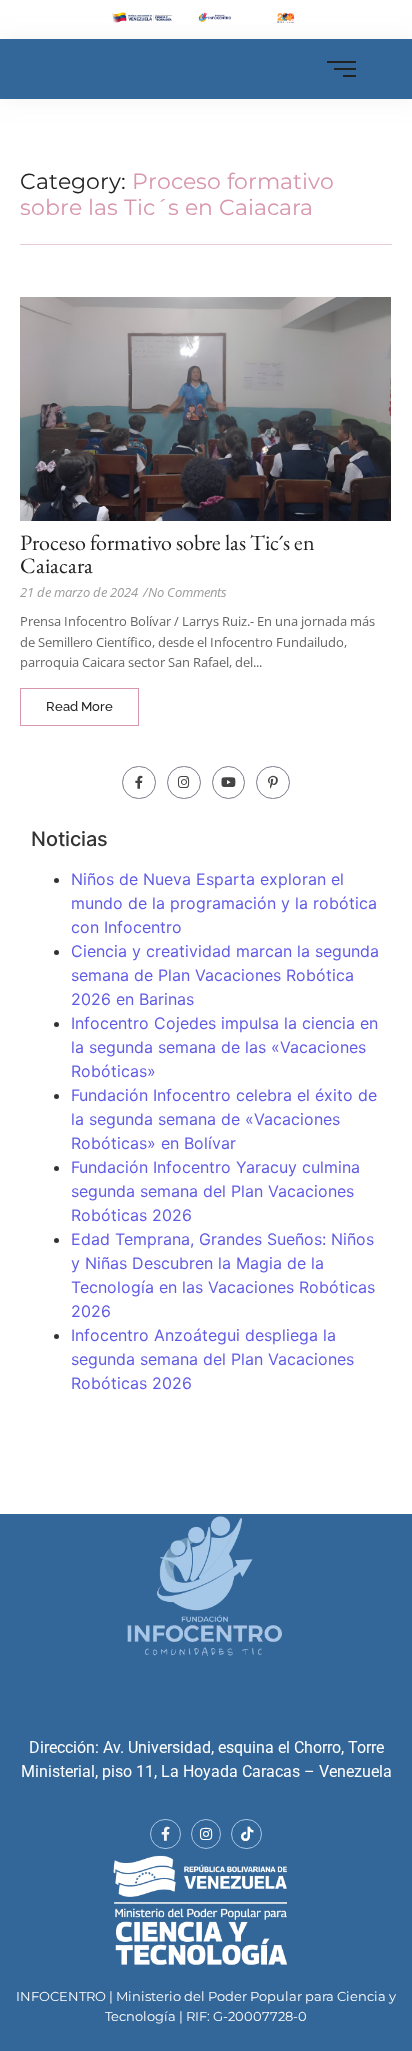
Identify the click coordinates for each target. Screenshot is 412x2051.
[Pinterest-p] (273, 783)
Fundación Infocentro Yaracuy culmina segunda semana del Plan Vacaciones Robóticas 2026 (215, 1191)
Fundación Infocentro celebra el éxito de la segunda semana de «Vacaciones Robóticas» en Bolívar (224, 1119)
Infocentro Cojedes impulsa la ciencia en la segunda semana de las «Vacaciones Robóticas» (224, 1047)
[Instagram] (184, 783)
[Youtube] (229, 783)
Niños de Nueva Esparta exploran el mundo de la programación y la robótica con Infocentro (224, 903)
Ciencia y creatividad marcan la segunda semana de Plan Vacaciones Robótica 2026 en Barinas (225, 975)
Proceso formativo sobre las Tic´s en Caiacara (167, 554)
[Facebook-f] (139, 783)
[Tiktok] (246, 1834)
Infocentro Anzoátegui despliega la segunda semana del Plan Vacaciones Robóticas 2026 (212, 1359)
